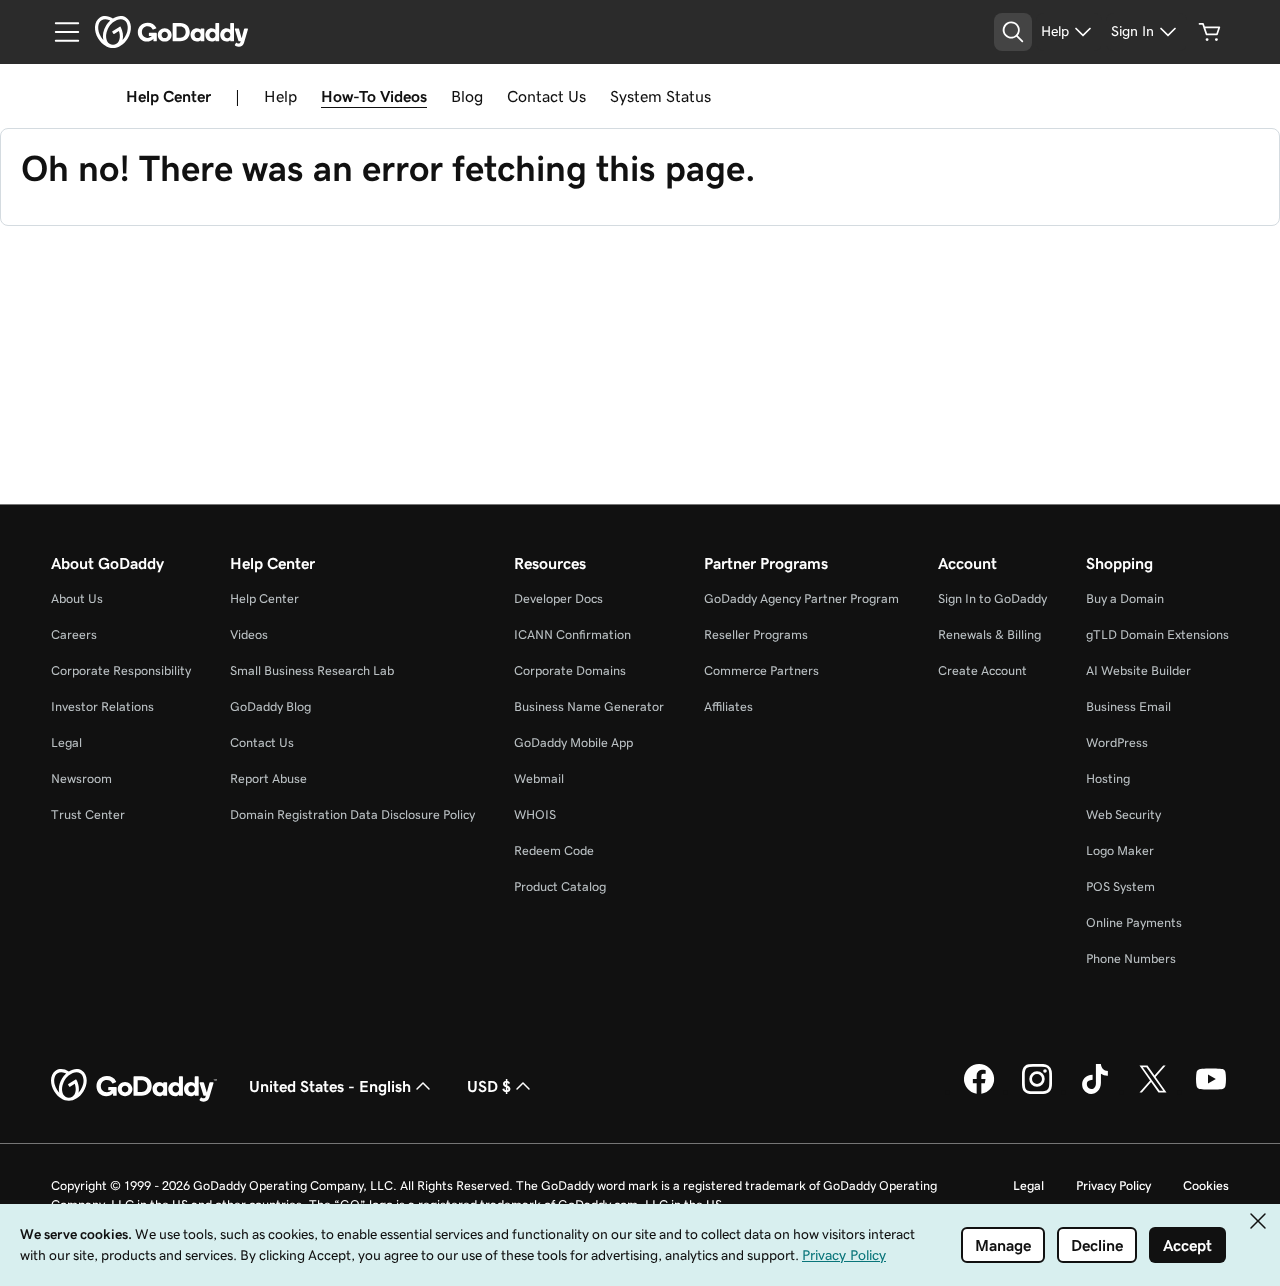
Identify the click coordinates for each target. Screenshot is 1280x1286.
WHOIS (535, 814)
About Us (77, 598)
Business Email (1128, 706)
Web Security (1123, 814)
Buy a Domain (1125, 598)
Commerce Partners (761, 670)
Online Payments (1134, 922)
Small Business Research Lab (312, 670)
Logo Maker (1120, 850)
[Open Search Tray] (1013, 32)
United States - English (330, 1086)
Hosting (1108, 778)
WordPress (1117, 742)
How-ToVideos (374, 96)
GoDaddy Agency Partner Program (801, 598)
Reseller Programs (756, 634)
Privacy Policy (1113, 1185)
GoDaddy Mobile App (573, 742)
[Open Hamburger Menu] (59, 32)
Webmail (539, 778)
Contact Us (546, 96)
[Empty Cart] (1210, 32)
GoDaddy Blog (270, 706)
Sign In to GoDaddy (992, 598)
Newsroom (81, 778)
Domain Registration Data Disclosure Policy (352, 814)
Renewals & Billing (989, 634)
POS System (1120, 886)
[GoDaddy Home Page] (134, 1086)
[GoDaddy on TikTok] (1095, 1091)
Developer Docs (558, 598)
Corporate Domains (570, 670)
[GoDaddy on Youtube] (1211, 1091)
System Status (660, 96)
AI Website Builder (1138, 670)
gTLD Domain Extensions (1157, 634)
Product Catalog (560, 886)
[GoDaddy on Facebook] (979, 1091)
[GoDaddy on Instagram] (1037, 1091)
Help (280, 96)
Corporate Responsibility (121, 670)
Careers (74, 634)
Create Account (982, 670)
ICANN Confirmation (572, 634)
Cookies (1206, 1185)
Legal (66, 742)
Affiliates (728, 706)
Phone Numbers (1131, 958)
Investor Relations (102, 706)
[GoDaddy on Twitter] (1153, 1091)
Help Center (264, 598)
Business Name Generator (589, 706)
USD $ (489, 1086)
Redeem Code (554, 850)
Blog (467, 96)
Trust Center (88, 814)
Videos (249, 634)
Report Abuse (268, 778)
